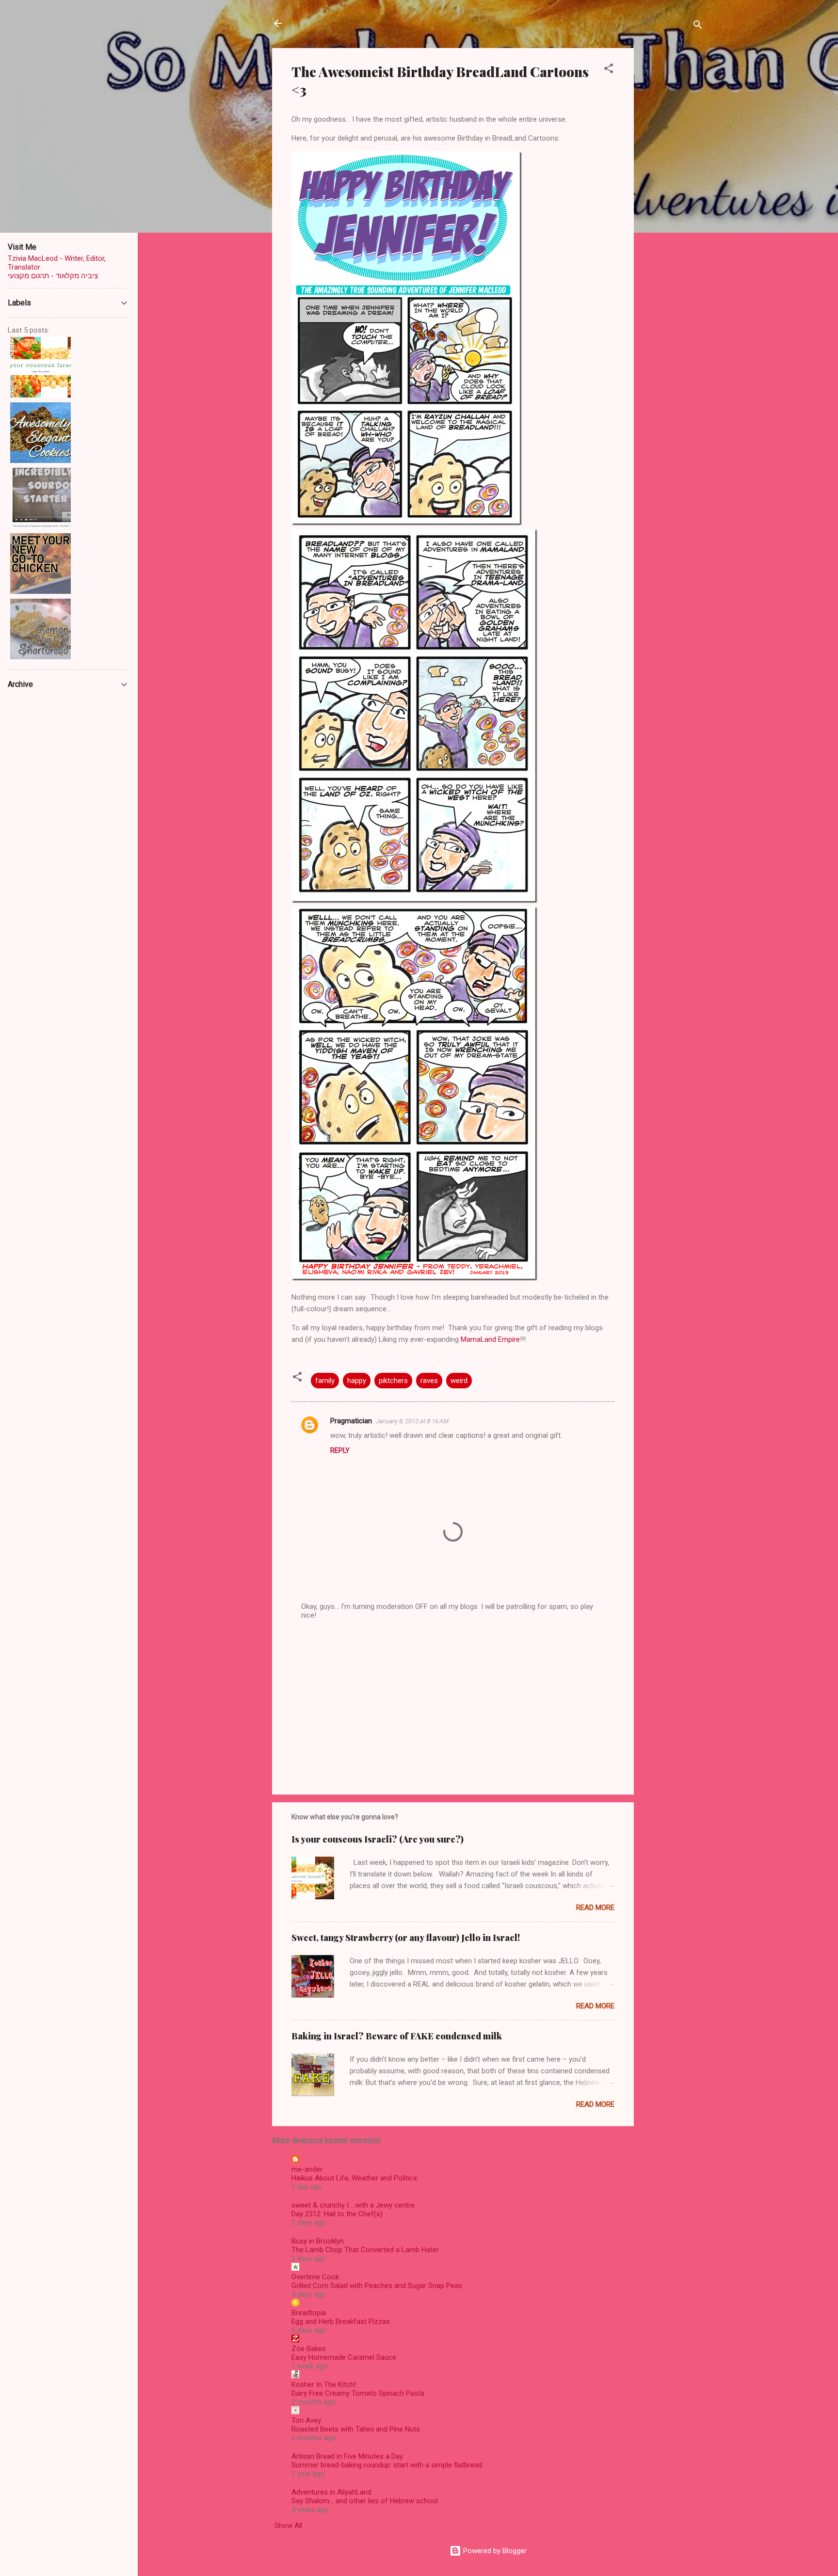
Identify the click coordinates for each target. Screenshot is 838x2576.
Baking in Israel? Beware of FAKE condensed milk (397, 2036)
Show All (288, 2526)
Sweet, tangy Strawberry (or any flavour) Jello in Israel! (406, 1938)
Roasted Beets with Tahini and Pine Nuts (356, 2429)
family (325, 1381)
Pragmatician (351, 1421)
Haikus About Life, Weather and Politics (354, 2178)
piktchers (393, 1381)
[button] (609, 70)
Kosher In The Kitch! (324, 2385)
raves (429, 1381)
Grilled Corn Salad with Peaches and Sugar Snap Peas (377, 2286)
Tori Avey (306, 2420)
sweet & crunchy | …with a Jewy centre (353, 2205)
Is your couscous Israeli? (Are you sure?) (378, 1839)
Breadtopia (309, 2313)
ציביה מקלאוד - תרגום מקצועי (53, 276)
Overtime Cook (315, 2277)
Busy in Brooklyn (318, 2241)
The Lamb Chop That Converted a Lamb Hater (365, 2250)
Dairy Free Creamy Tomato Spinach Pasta (358, 2393)
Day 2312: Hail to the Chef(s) (337, 2214)
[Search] (698, 26)
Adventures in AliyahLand (331, 2492)
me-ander (307, 2169)
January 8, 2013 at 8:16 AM (412, 1421)
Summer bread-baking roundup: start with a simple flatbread (387, 2465)
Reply (340, 1450)
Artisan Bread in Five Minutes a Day (347, 2456)
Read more (595, 1908)
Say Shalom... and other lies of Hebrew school (365, 2501)
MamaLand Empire (490, 1339)
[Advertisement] (673, 193)
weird (459, 1381)
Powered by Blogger (494, 2551)
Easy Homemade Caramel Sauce (344, 2357)
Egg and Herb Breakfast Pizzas (341, 2322)
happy (357, 1381)
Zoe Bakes (309, 2349)
